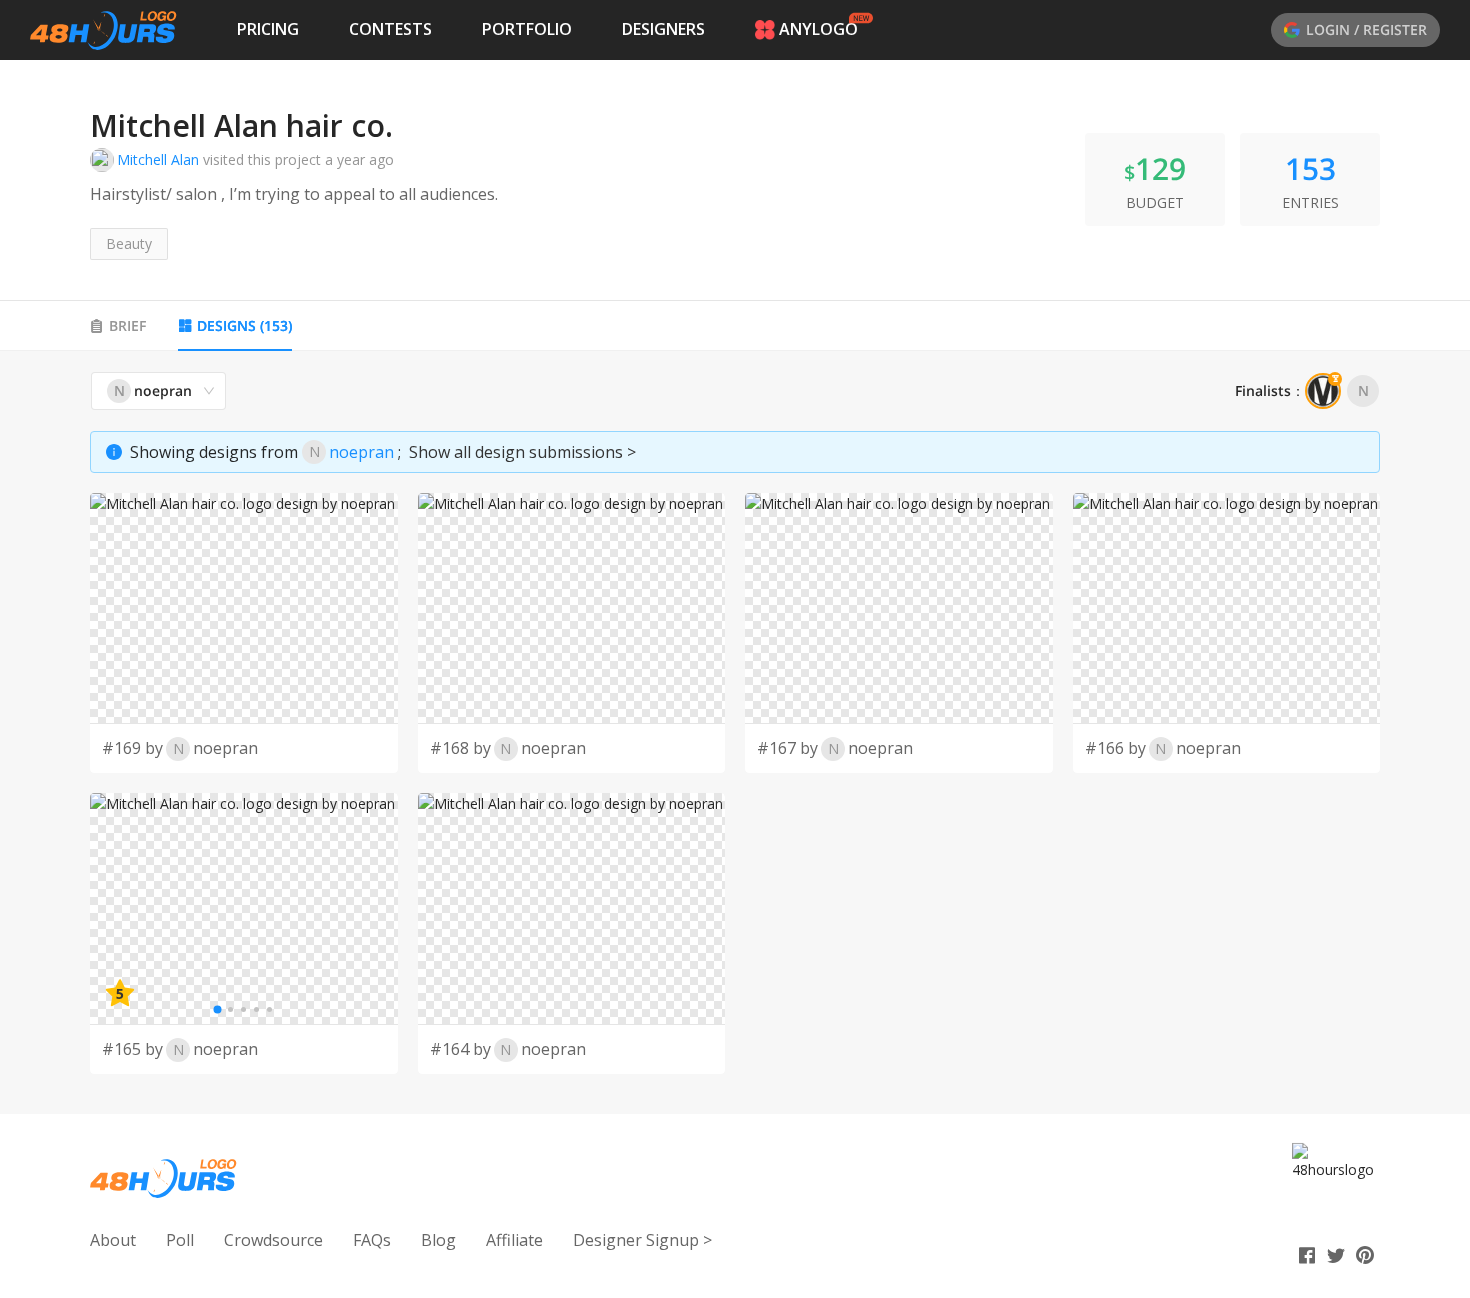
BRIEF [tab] (127, 325)
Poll (180, 1240)
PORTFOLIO (527, 29)
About (113, 1240)
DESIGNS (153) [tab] (244, 325)
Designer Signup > (642, 1240)
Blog (438, 1240)
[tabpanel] (735, 723)
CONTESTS (390, 29)
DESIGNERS (663, 29)
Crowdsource (273, 1240)
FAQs (372, 1240)
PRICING (268, 29)
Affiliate (514, 1240)
